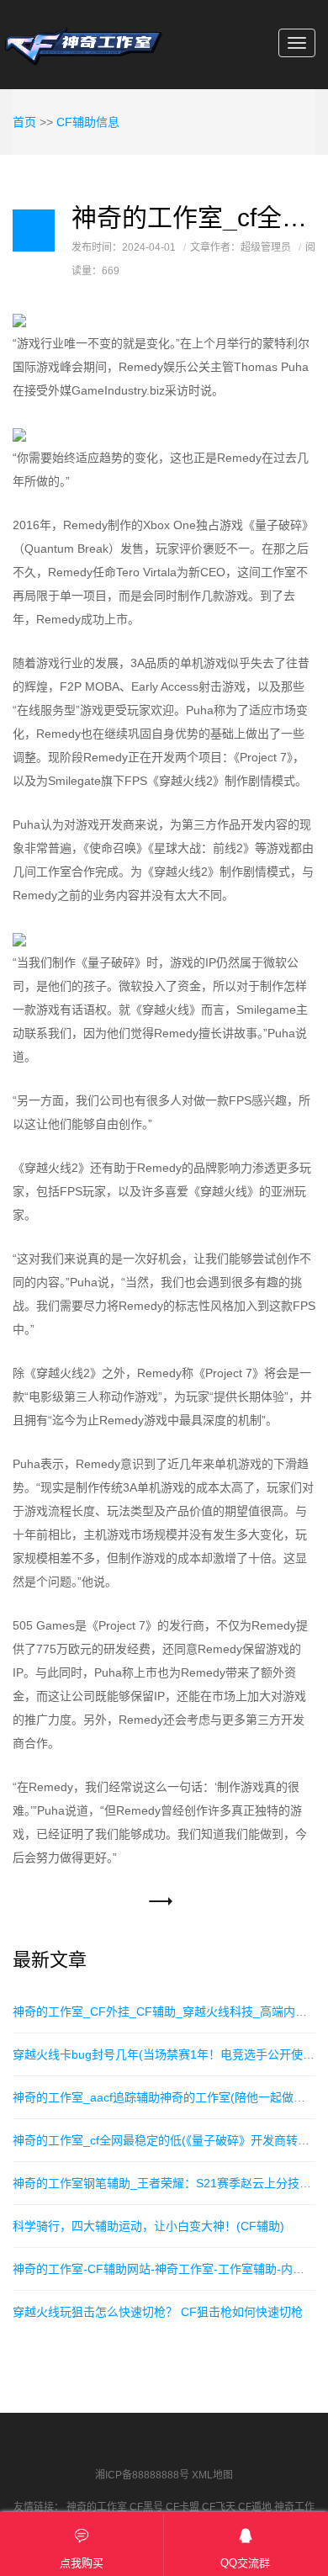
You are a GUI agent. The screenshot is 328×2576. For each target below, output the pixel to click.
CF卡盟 (183, 2507)
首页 (24, 122)
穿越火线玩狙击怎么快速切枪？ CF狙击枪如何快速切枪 (158, 2312)
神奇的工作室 (97, 2507)
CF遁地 (255, 2507)
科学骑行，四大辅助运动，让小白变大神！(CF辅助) (148, 2226)
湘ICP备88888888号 (142, 2475)
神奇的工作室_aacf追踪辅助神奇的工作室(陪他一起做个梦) (167, 2097)
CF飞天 (219, 2507)
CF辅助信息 (88, 122)
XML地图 (212, 2475)
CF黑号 (146, 2507)
